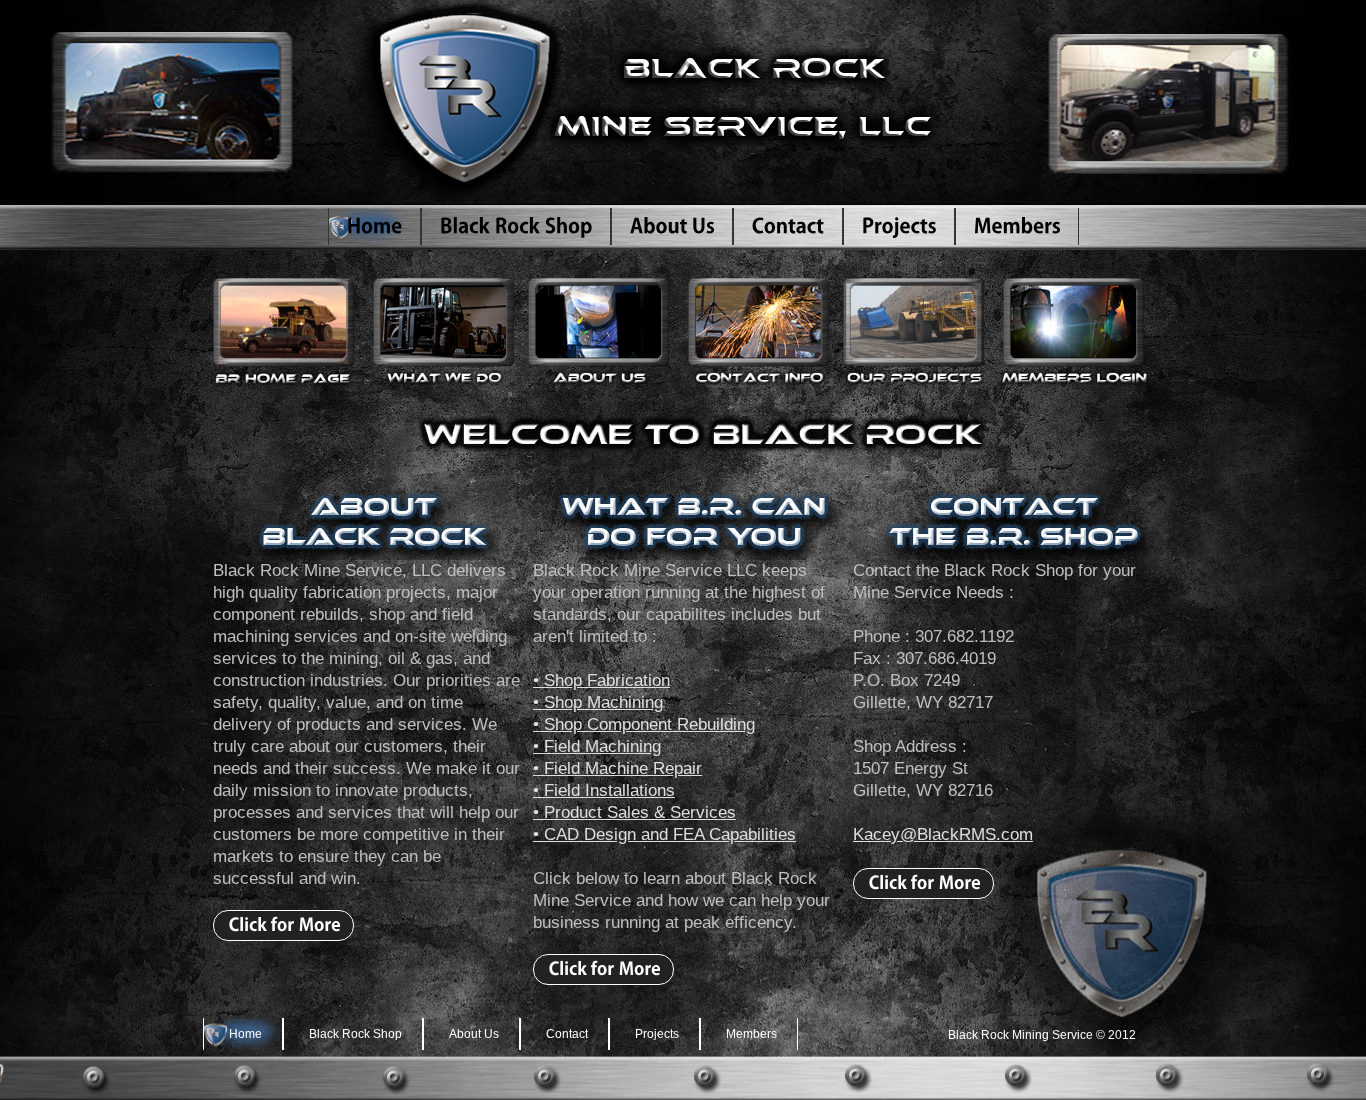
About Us (474, 1034)
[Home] (374, 226)
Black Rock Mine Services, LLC (633, 102)
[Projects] (899, 226)
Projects (657, 1034)
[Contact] (788, 226)
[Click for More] (283, 925)
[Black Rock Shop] (516, 226)
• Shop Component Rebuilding (644, 724)
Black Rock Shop (355, 1034)
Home (245, 1034)
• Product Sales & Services (634, 812)
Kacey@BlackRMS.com (943, 834)
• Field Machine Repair (617, 768)
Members (751, 1034)
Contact (567, 1034)
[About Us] (672, 226)
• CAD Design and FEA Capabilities (664, 834)
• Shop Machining (598, 702)
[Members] (1017, 226)
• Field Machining (597, 746)
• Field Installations (604, 790)
